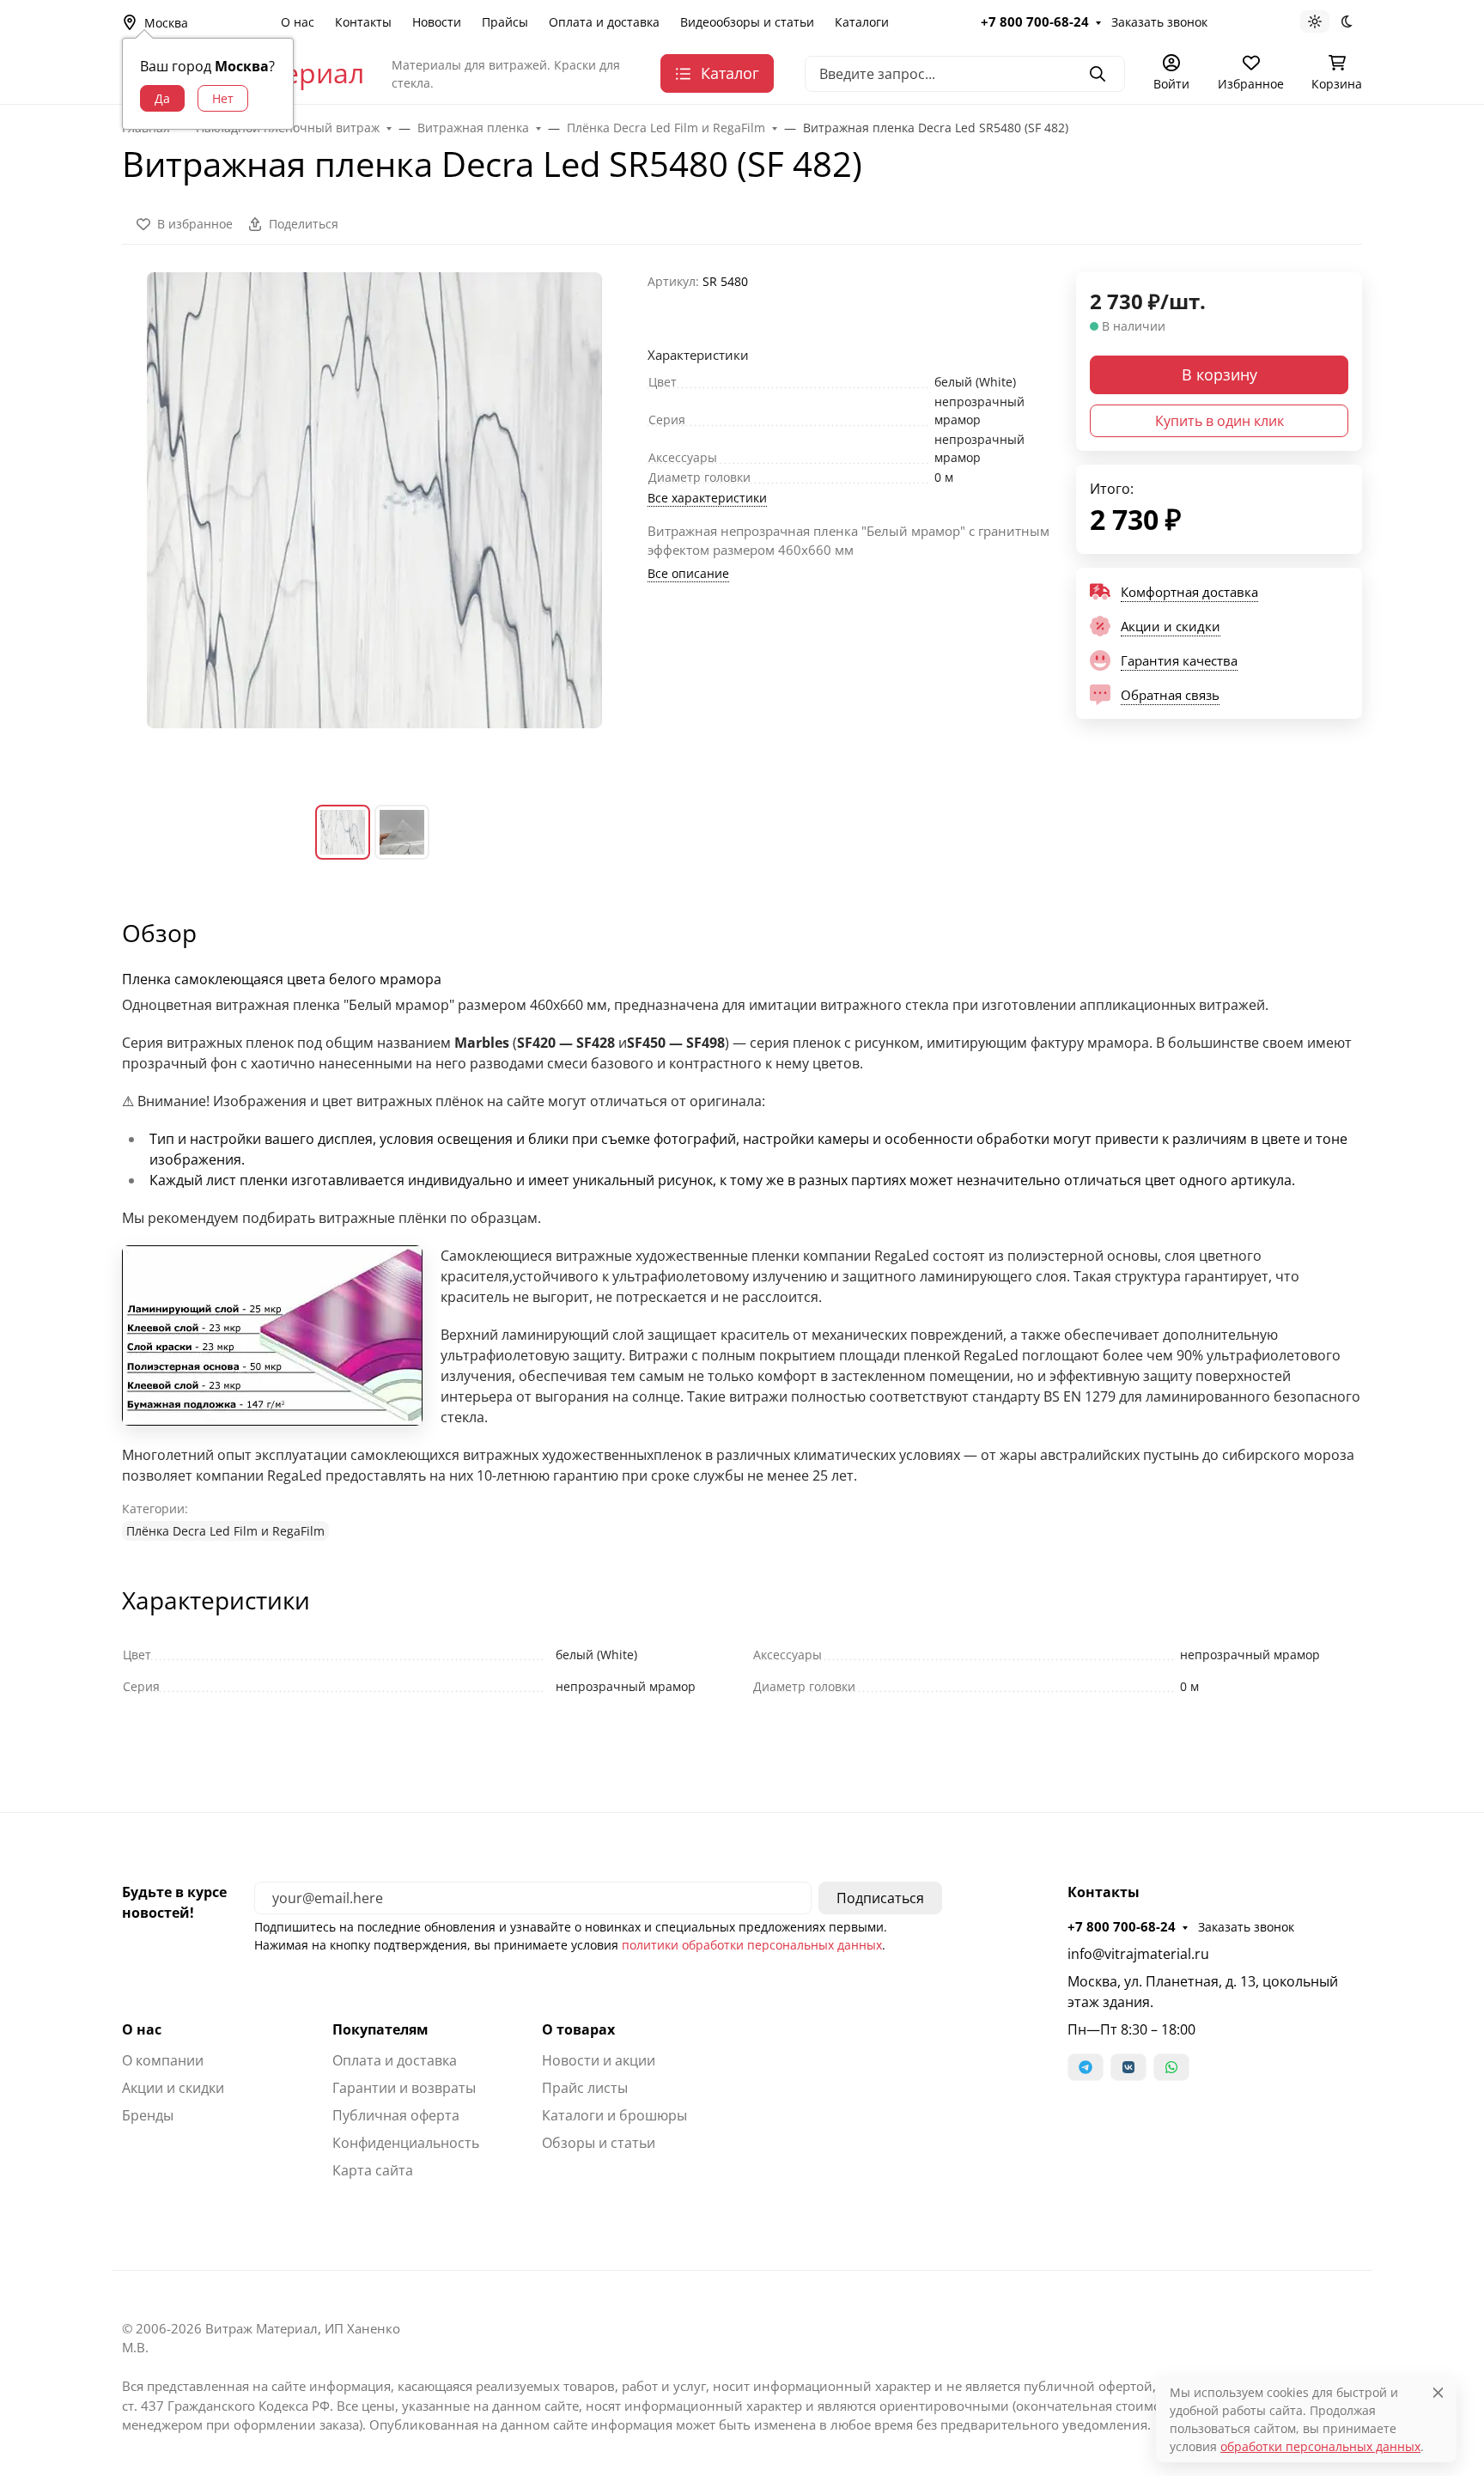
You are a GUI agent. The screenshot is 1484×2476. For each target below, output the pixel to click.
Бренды (148, 2115)
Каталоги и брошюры (614, 2115)
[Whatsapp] (1171, 2067)
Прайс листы (585, 2088)
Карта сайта (373, 2170)
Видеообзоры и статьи (747, 22)
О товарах (578, 2029)
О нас (298, 22)
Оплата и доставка (604, 22)
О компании (163, 2060)
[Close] (1438, 2392)
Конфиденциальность (406, 2143)
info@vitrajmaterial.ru (1138, 1954)
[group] (374, 525)
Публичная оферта (396, 2115)
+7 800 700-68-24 (1035, 21)
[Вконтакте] (1128, 2067)
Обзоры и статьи (599, 2143)
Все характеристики (707, 498)
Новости (437, 22)
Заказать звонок (1159, 22)
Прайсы (505, 22)
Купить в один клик (1219, 421)
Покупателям (380, 2029)
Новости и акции (599, 2060)
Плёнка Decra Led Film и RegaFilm (225, 1531)
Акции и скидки (173, 2088)
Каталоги (862, 22)
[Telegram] (1086, 2067)
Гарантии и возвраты (404, 2088)
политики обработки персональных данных (752, 1945)
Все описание (688, 573)
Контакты (363, 22)
